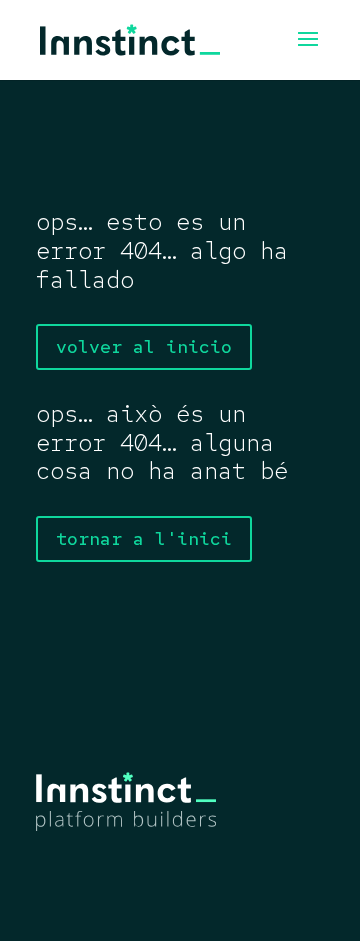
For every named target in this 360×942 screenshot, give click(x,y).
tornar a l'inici (144, 538)
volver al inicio (144, 346)
